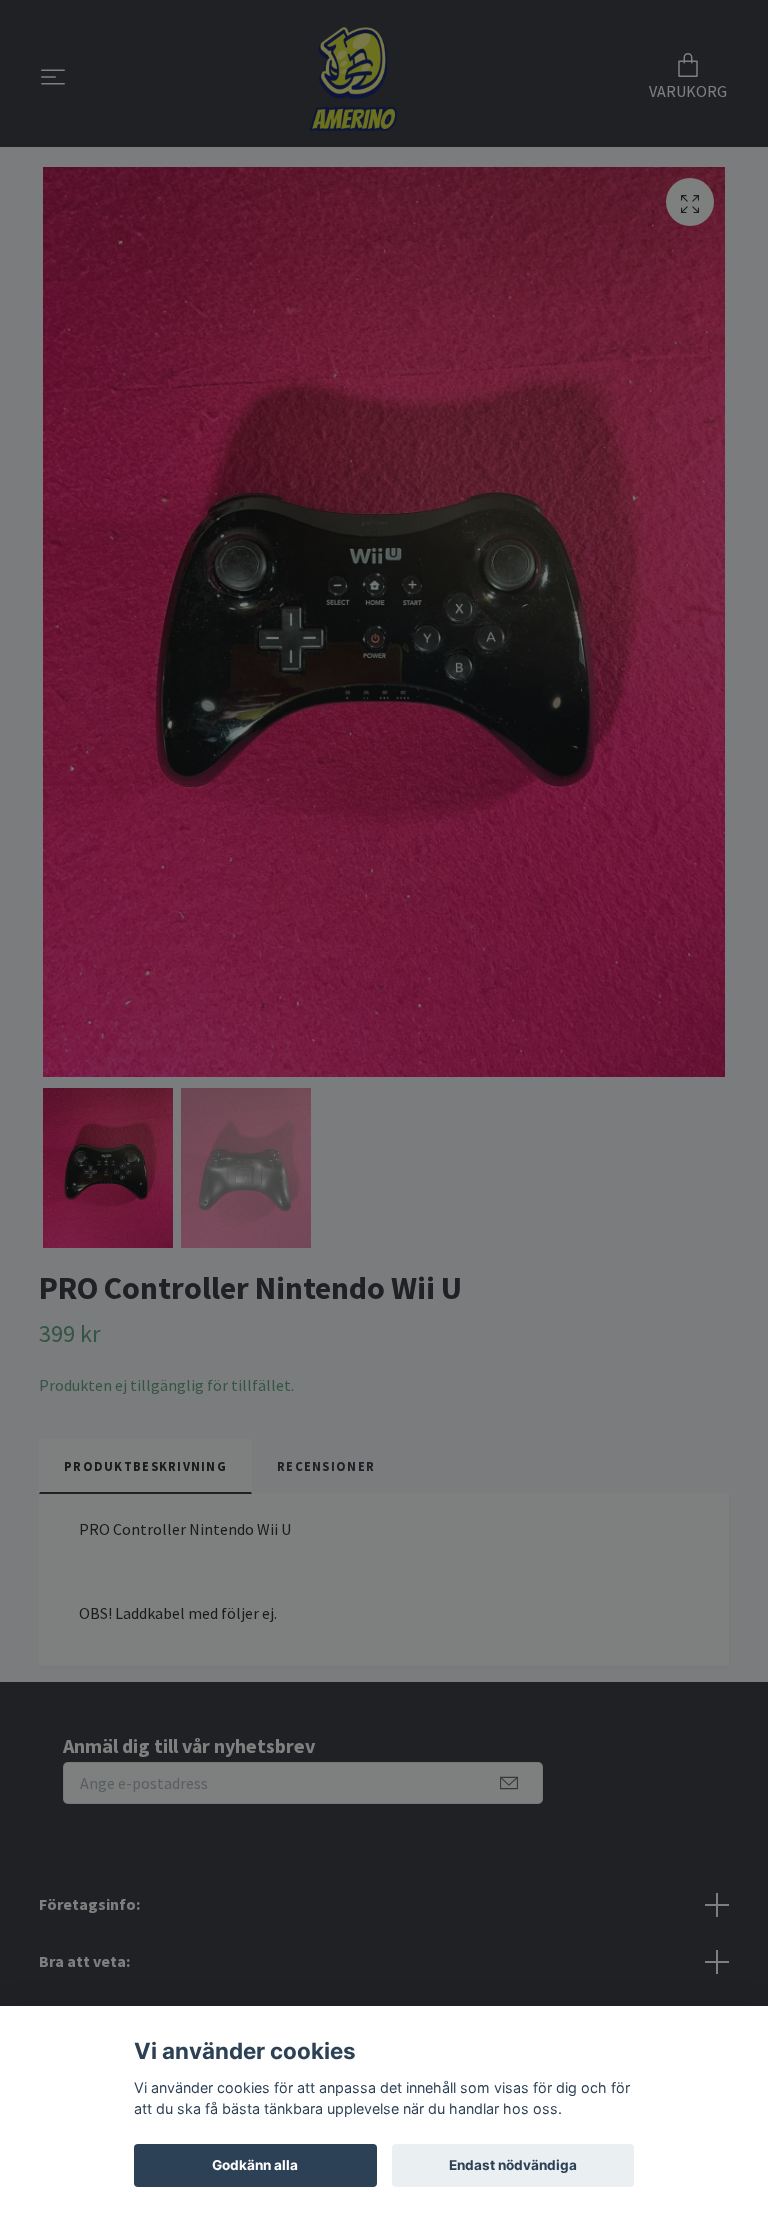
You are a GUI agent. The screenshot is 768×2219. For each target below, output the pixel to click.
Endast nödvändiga (513, 2165)
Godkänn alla (255, 2165)
